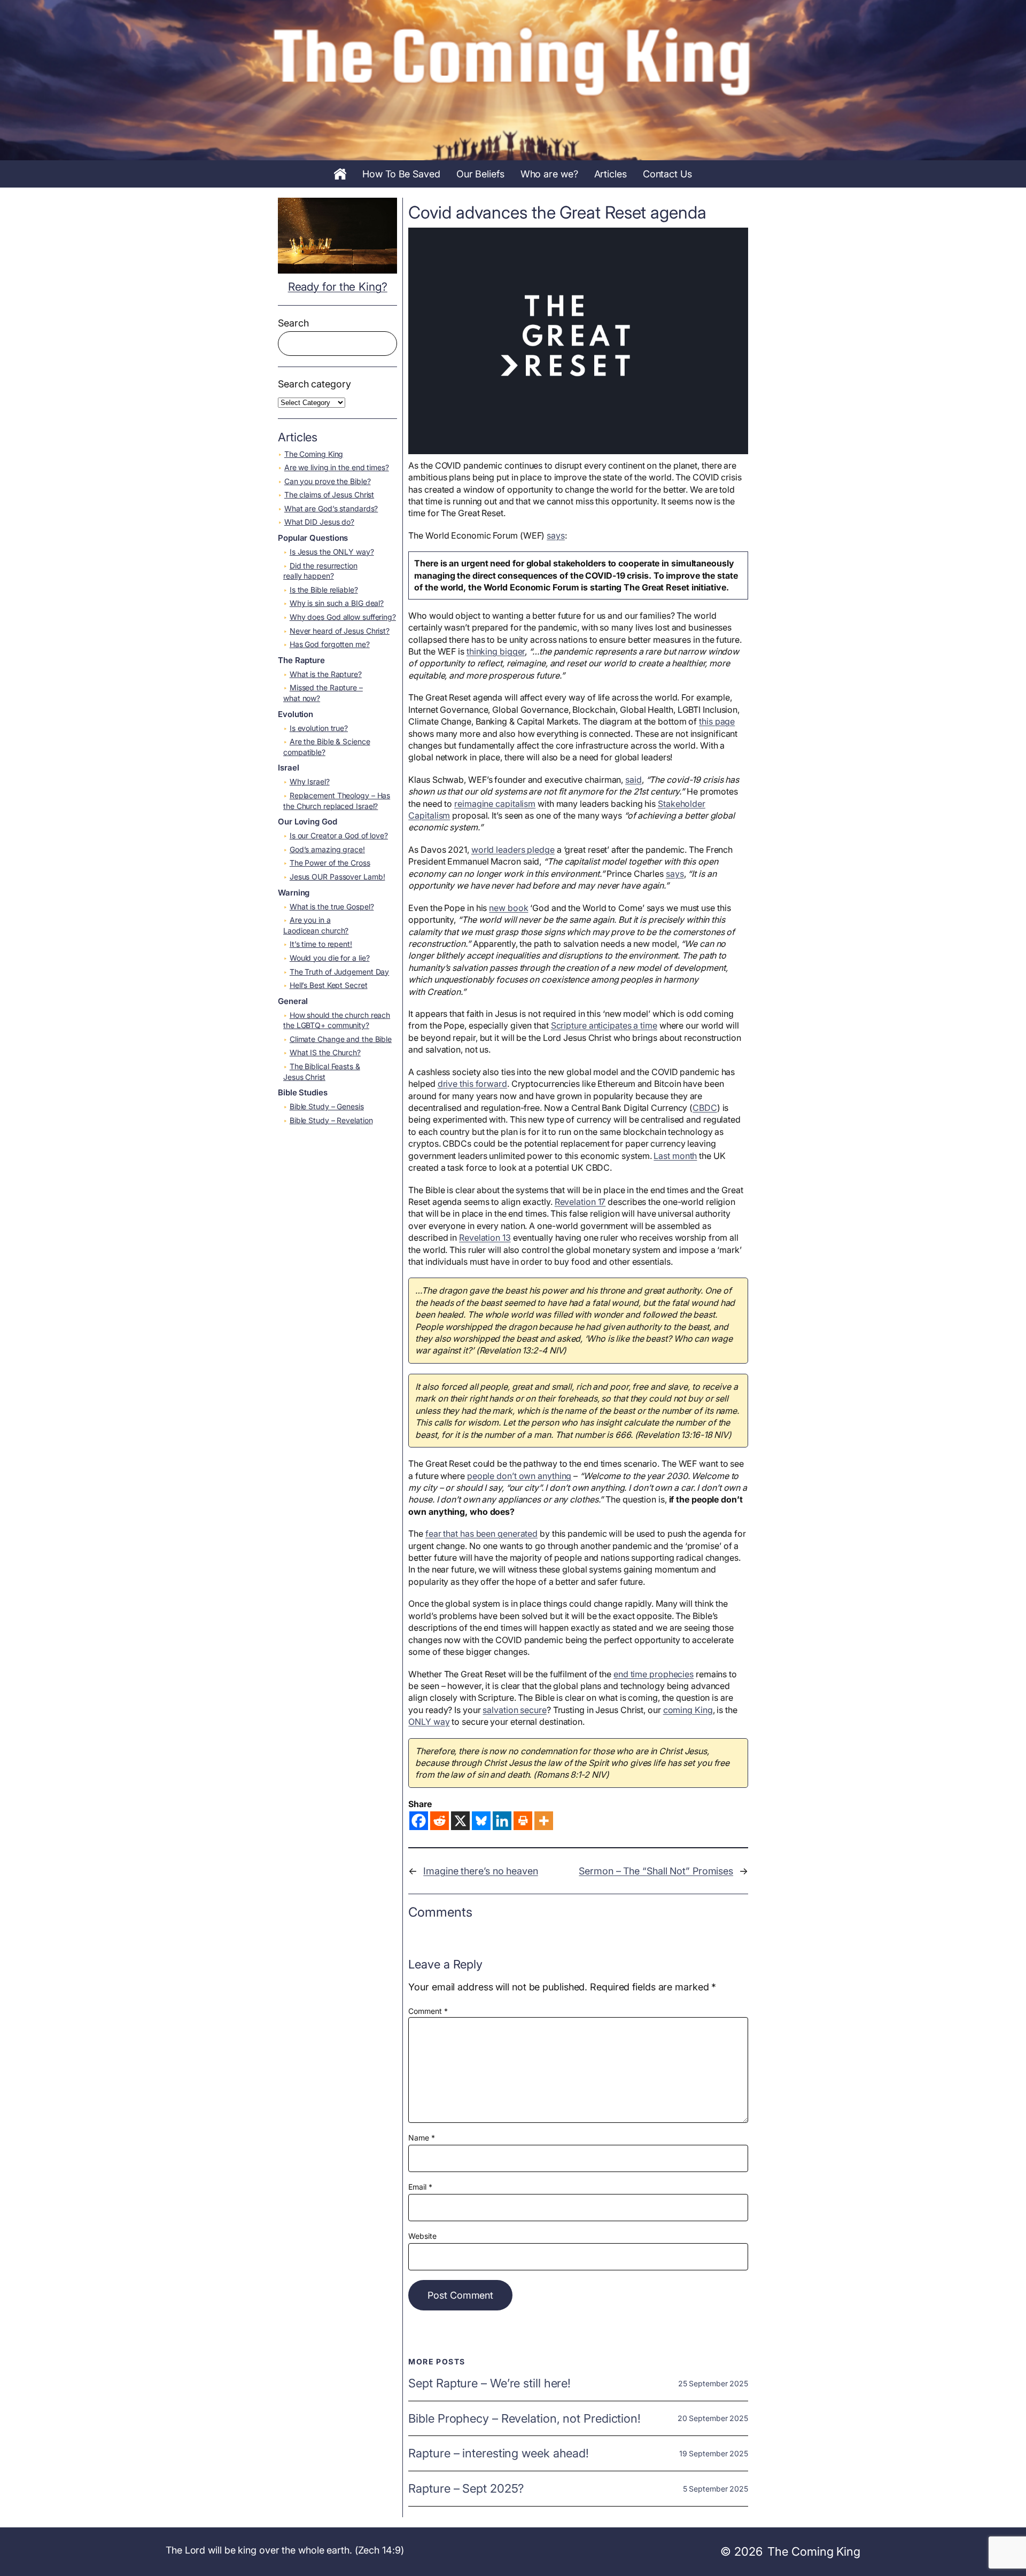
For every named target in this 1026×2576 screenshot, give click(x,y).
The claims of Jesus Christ (329, 495)
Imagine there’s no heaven (481, 1871)
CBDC (705, 1108)
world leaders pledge (513, 850)
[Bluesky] (481, 1821)
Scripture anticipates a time (604, 1025)
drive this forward (472, 1084)
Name (421, 2138)
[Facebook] (419, 1821)
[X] (460, 1821)
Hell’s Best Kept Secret (329, 985)
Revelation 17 (580, 1202)
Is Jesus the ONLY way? (332, 552)
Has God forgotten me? (330, 644)
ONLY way (429, 1722)
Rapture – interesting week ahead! (499, 2453)
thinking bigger (496, 651)
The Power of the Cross (330, 863)
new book (508, 908)
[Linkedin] (502, 1821)
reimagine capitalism (495, 804)
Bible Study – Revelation (331, 1120)
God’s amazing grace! (327, 849)
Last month (675, 1156)
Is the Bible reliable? (324, 590)
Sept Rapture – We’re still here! (489, 2383)
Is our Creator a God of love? (339, 835)
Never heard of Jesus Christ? (340, 631)
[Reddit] (440, 1821)
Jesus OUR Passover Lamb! (337, 877)
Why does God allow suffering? (343, 617)
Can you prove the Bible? (328, 481)
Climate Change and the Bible (341, 1039)
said (634, 780)
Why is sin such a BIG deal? (337, 603)
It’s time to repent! (321, 944)
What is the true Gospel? (332, 906)
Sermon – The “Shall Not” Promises (656, 1871)
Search (293, 323)
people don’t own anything (519, 1476)
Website (422, 2236)
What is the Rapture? (326, 674)
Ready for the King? (338, 287)
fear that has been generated (481, 1534)
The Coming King (314, 454)
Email (420, 2187)
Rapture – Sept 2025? (466, 2489)
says (556, 535)
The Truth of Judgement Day (339, 972)
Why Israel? (310, 781)
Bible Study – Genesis (327, 1106)
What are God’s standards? (331, 508)
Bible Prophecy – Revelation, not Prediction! (524, 2419)
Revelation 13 (485, 1238)
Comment (428, 2011)
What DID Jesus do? (319, 522)
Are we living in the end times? (337, 467)
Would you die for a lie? (330, 958)
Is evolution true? (319, 728)
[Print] (523, 1821)
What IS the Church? (325, 1052)
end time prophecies (654, 1674)
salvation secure (514, 1710)
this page (717, 721)
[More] (544, 1821)
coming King (688, 1710)
